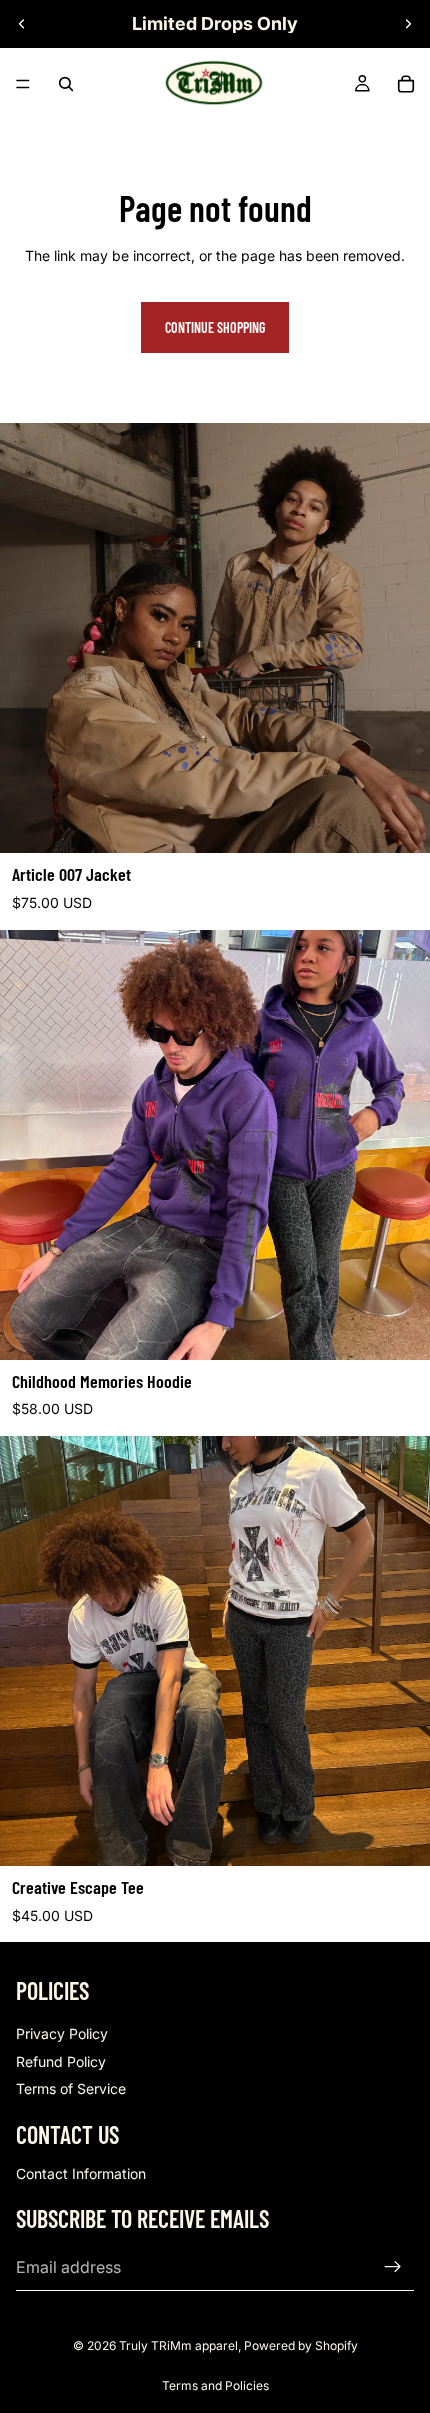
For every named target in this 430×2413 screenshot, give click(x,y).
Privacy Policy (62, 2033)
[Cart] (406, 84)
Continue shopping (215, 327)
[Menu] (23, 84)
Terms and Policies (215, 2385)
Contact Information (81, 2173)
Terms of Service (71, 2089)
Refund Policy (61, 2061)
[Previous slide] (22, 24)
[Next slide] (408, 24)
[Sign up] (393, 2267)
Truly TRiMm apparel (178, 2345)
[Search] (66, 84)
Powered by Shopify (301, 2345)
